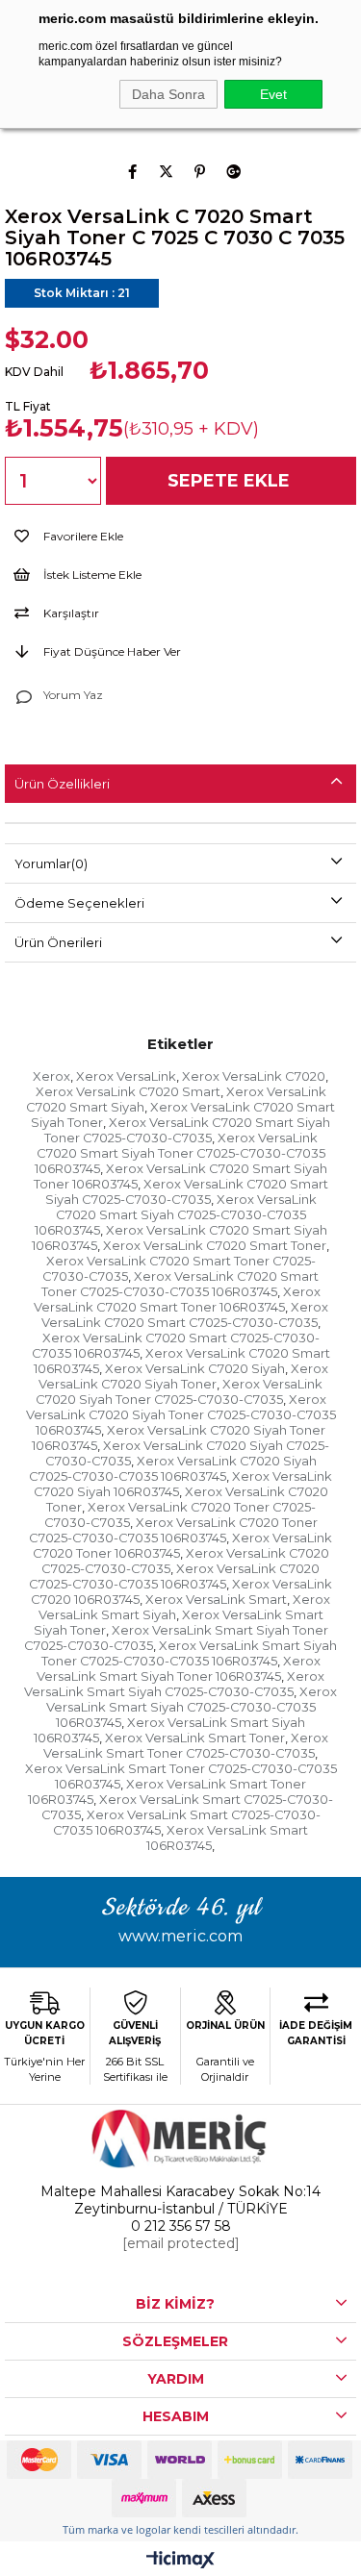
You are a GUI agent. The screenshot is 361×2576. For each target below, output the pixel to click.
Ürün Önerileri (58, 942)
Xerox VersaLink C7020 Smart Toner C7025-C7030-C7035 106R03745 (180, 1284)
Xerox (52, 1076)
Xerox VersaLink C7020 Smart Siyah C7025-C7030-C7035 (187, 1191)
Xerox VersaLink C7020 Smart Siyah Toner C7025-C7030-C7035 (188, 1130)
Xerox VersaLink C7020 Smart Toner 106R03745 (177, 1299)
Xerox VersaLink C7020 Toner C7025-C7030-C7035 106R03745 (173, 1530)
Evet (273, 94)
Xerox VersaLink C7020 (254, 1076)
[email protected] (181, 2243)
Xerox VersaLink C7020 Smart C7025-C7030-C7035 (185, 1314)
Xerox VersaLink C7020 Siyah (195, 1368)
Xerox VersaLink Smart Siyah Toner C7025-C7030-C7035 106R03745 (190, 1653)
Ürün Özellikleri (62, 784)
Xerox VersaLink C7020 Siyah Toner (183, 1376)
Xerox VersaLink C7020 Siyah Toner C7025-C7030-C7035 (180, 1391)
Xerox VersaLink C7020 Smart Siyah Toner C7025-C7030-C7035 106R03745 (180, 1153)
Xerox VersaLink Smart (216, 1599)
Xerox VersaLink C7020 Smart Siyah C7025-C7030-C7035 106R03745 (176, 1214)
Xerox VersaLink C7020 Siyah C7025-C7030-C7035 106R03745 (173, 1468)
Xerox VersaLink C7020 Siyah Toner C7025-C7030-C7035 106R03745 (181, 1414)
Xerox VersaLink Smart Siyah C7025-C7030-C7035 (174, 1684)
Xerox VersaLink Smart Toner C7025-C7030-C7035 (186, 1745)
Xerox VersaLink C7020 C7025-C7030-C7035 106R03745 (174, 1576)
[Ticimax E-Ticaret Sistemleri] (180, 2561)
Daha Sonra (168, 94)
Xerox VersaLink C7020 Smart (128, 1091)
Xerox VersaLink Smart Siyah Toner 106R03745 (179, 1668)
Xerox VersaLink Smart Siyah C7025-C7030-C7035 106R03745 (192, 1707)
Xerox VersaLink (126, 1076)
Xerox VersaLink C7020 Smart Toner (215, 1245)
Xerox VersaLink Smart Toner (195, 1738)
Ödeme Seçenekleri (79, 903)
